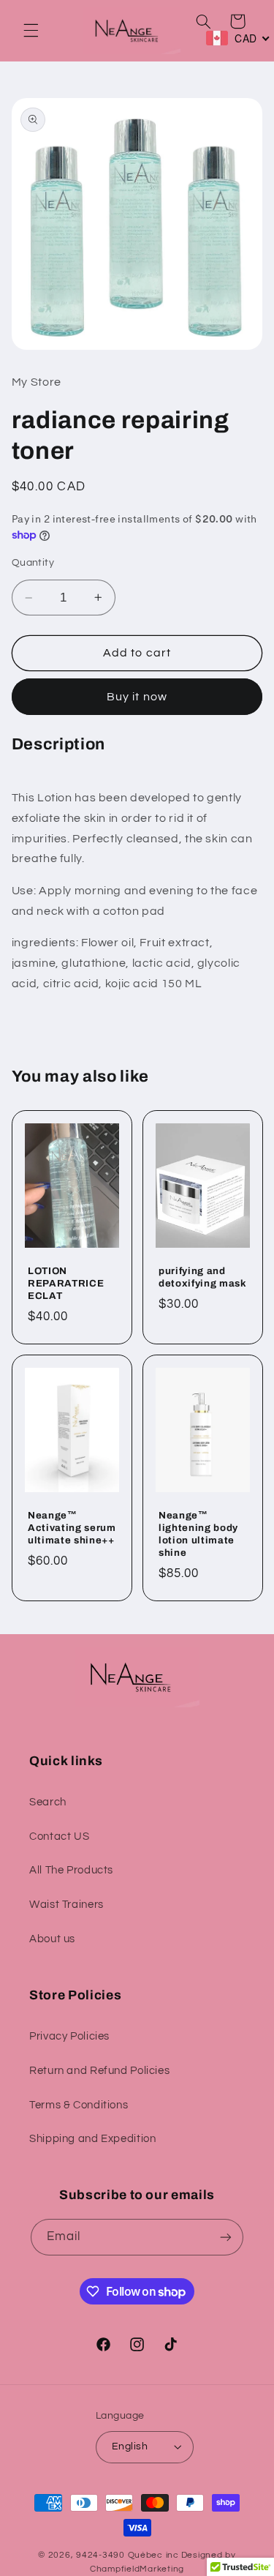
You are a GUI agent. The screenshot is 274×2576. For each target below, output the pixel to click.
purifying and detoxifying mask (203, 1277)
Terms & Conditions (79, 2105)
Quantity (33, 563)
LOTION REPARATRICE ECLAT (66, 1283)
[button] (31, 31)
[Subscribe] (226, 2237)
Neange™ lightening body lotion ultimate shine (198, 1534)
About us (52, 1939)
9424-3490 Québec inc (128, 2555)
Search (48, 1802)
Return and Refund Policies (99, 2071)
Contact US (59, 1836)
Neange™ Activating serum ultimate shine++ (72, 1528)
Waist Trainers (66, 1905)
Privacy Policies (69, 2036)
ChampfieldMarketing (137, 2569)
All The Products (71, 1870)
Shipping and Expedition (93, 2139)
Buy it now (137, 697)
